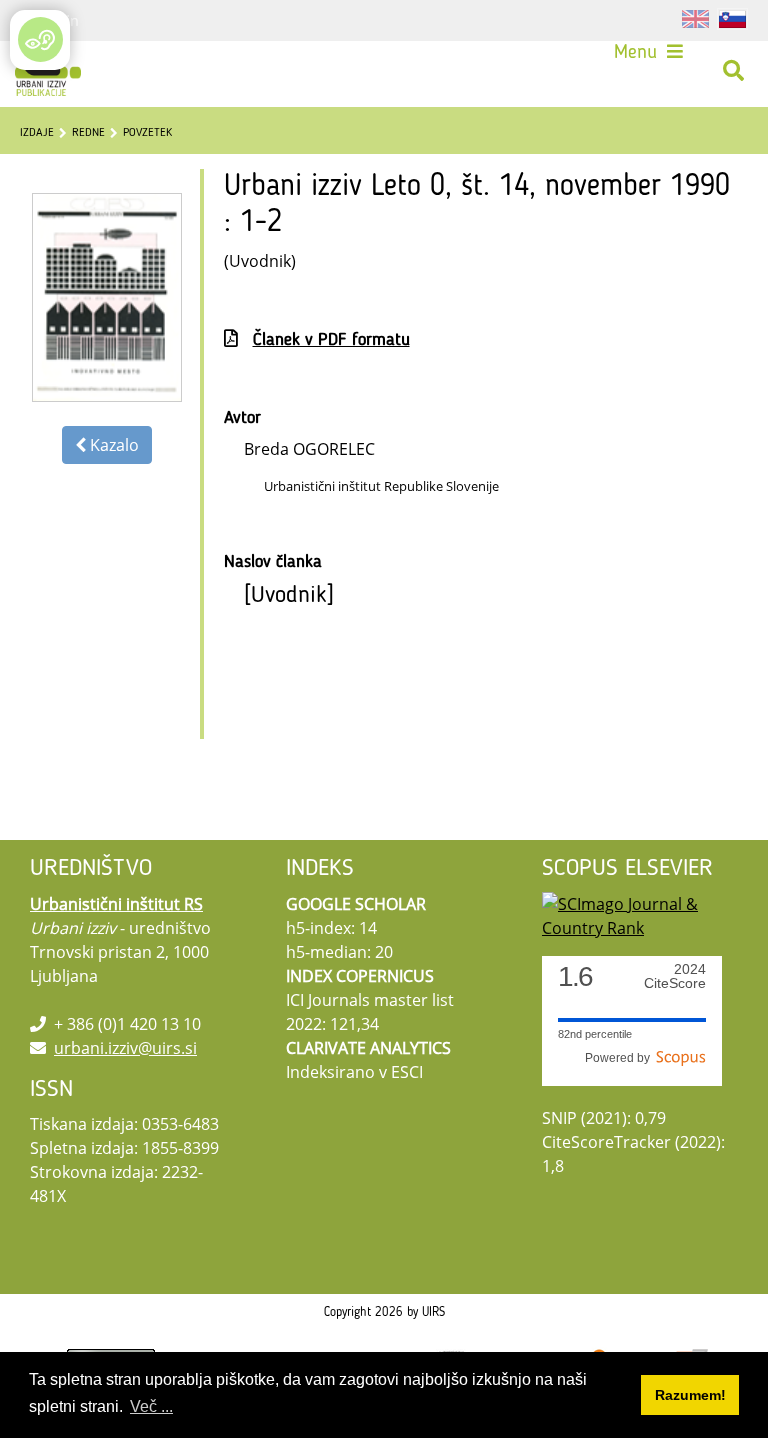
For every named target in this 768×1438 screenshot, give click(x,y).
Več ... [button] (151, 1406)
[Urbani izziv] (48, 71)
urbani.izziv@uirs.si (125, 1048)
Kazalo (112, 445)
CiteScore (675, 976)
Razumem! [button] (690, 1395)
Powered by (620, 1058)
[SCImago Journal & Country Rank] (640, 914)
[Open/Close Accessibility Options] (40, 39)
